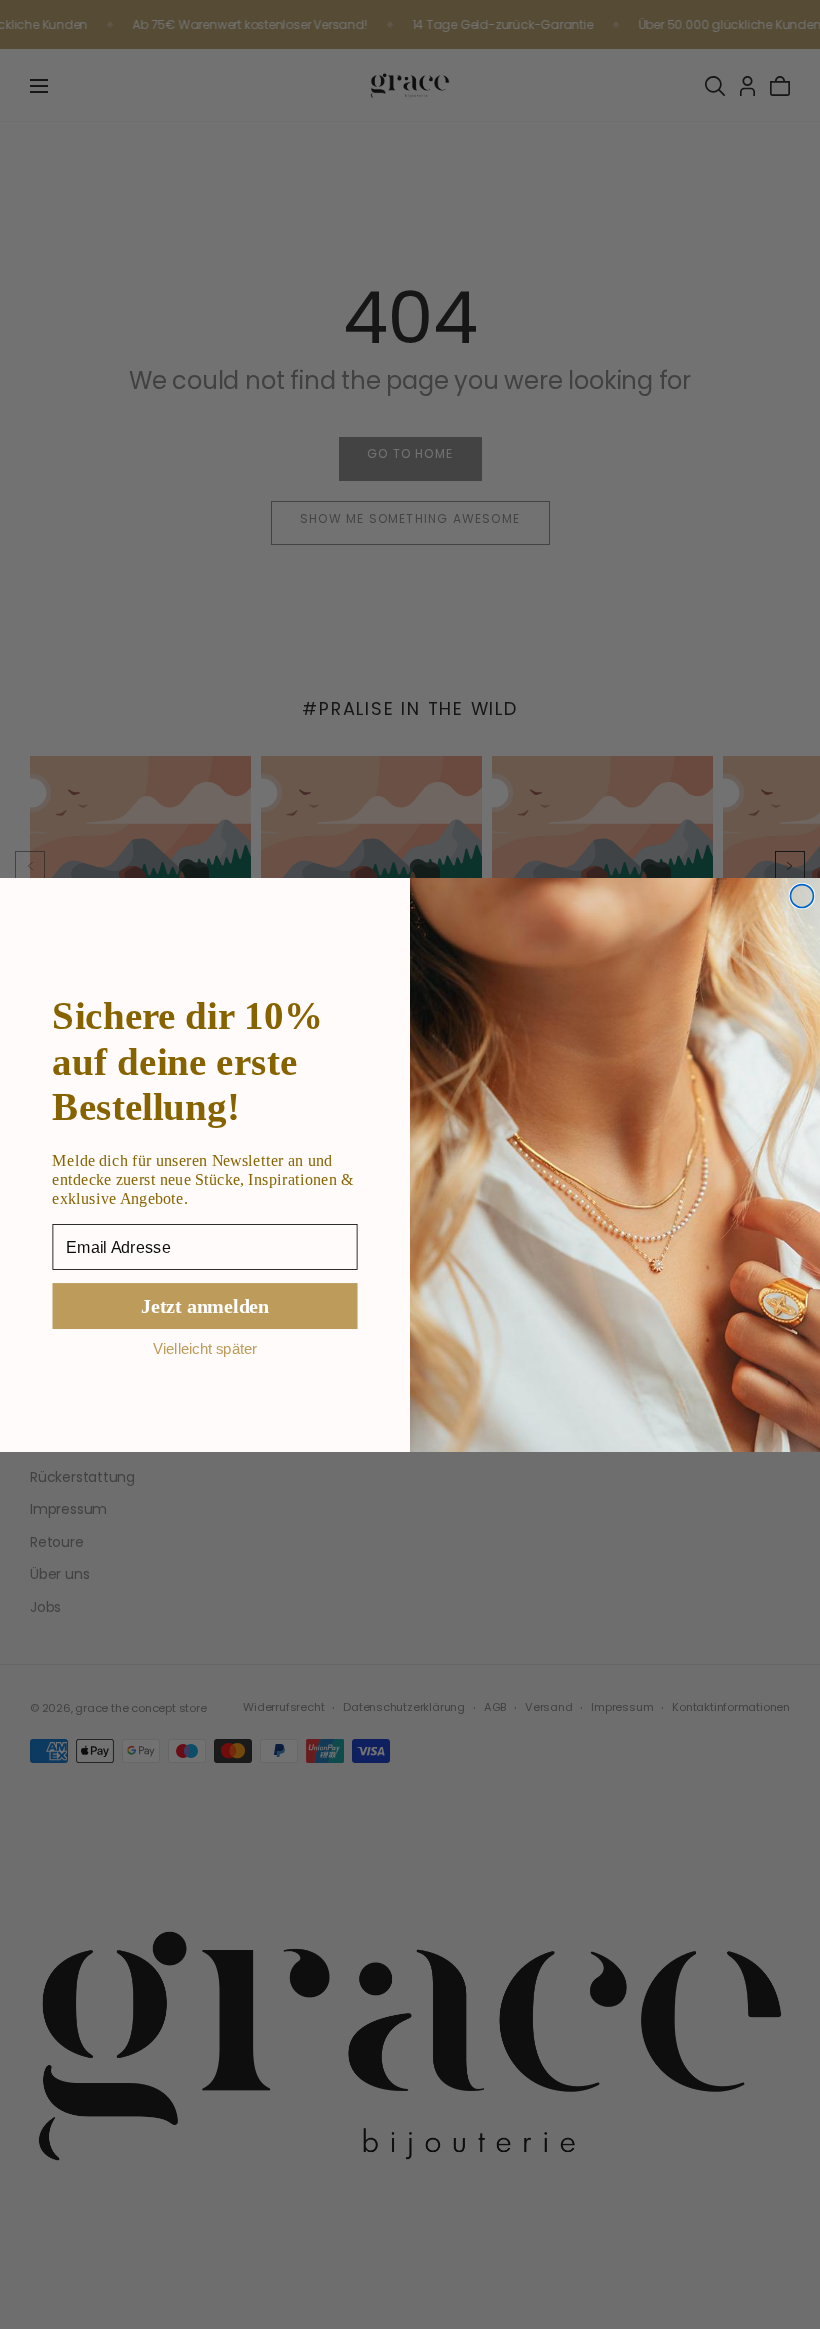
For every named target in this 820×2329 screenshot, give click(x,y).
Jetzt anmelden (205, 1305)
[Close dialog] (801, 895)
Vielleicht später (205, 1348)
